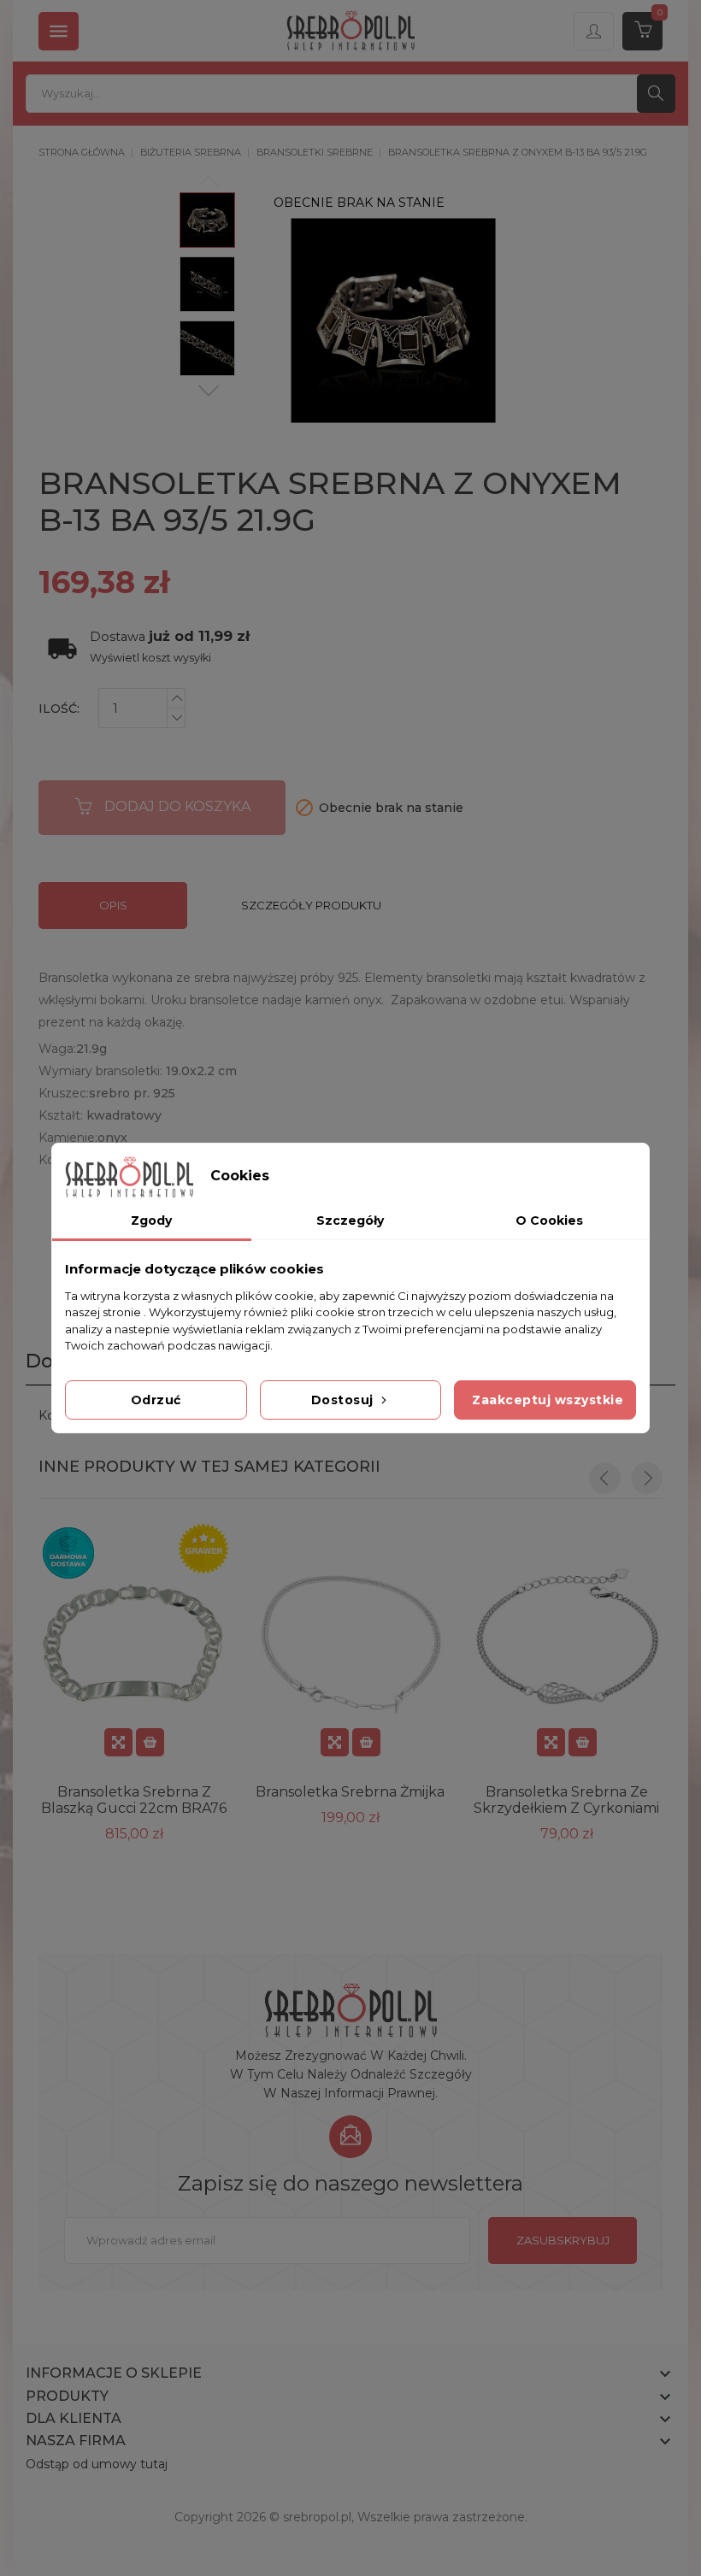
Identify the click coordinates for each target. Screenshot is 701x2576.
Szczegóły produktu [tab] (311, 905)
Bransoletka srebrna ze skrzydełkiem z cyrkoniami (566, 1800)
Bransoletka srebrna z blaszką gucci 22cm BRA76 (134, 1800)
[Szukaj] (656, 94)
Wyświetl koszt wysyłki (150, 658)
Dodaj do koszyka (177, 806)
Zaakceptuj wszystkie (548, 1400)
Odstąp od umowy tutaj (97, 2464)
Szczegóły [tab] (350, 1220)
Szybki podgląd (118, 1742)
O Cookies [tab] (549, 1220)
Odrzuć (156, 1400)
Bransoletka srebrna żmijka (350, 1792)
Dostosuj (345, 1400)
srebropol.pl (317, 2517)
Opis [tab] (113, 905)
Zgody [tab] (151, 1220)
